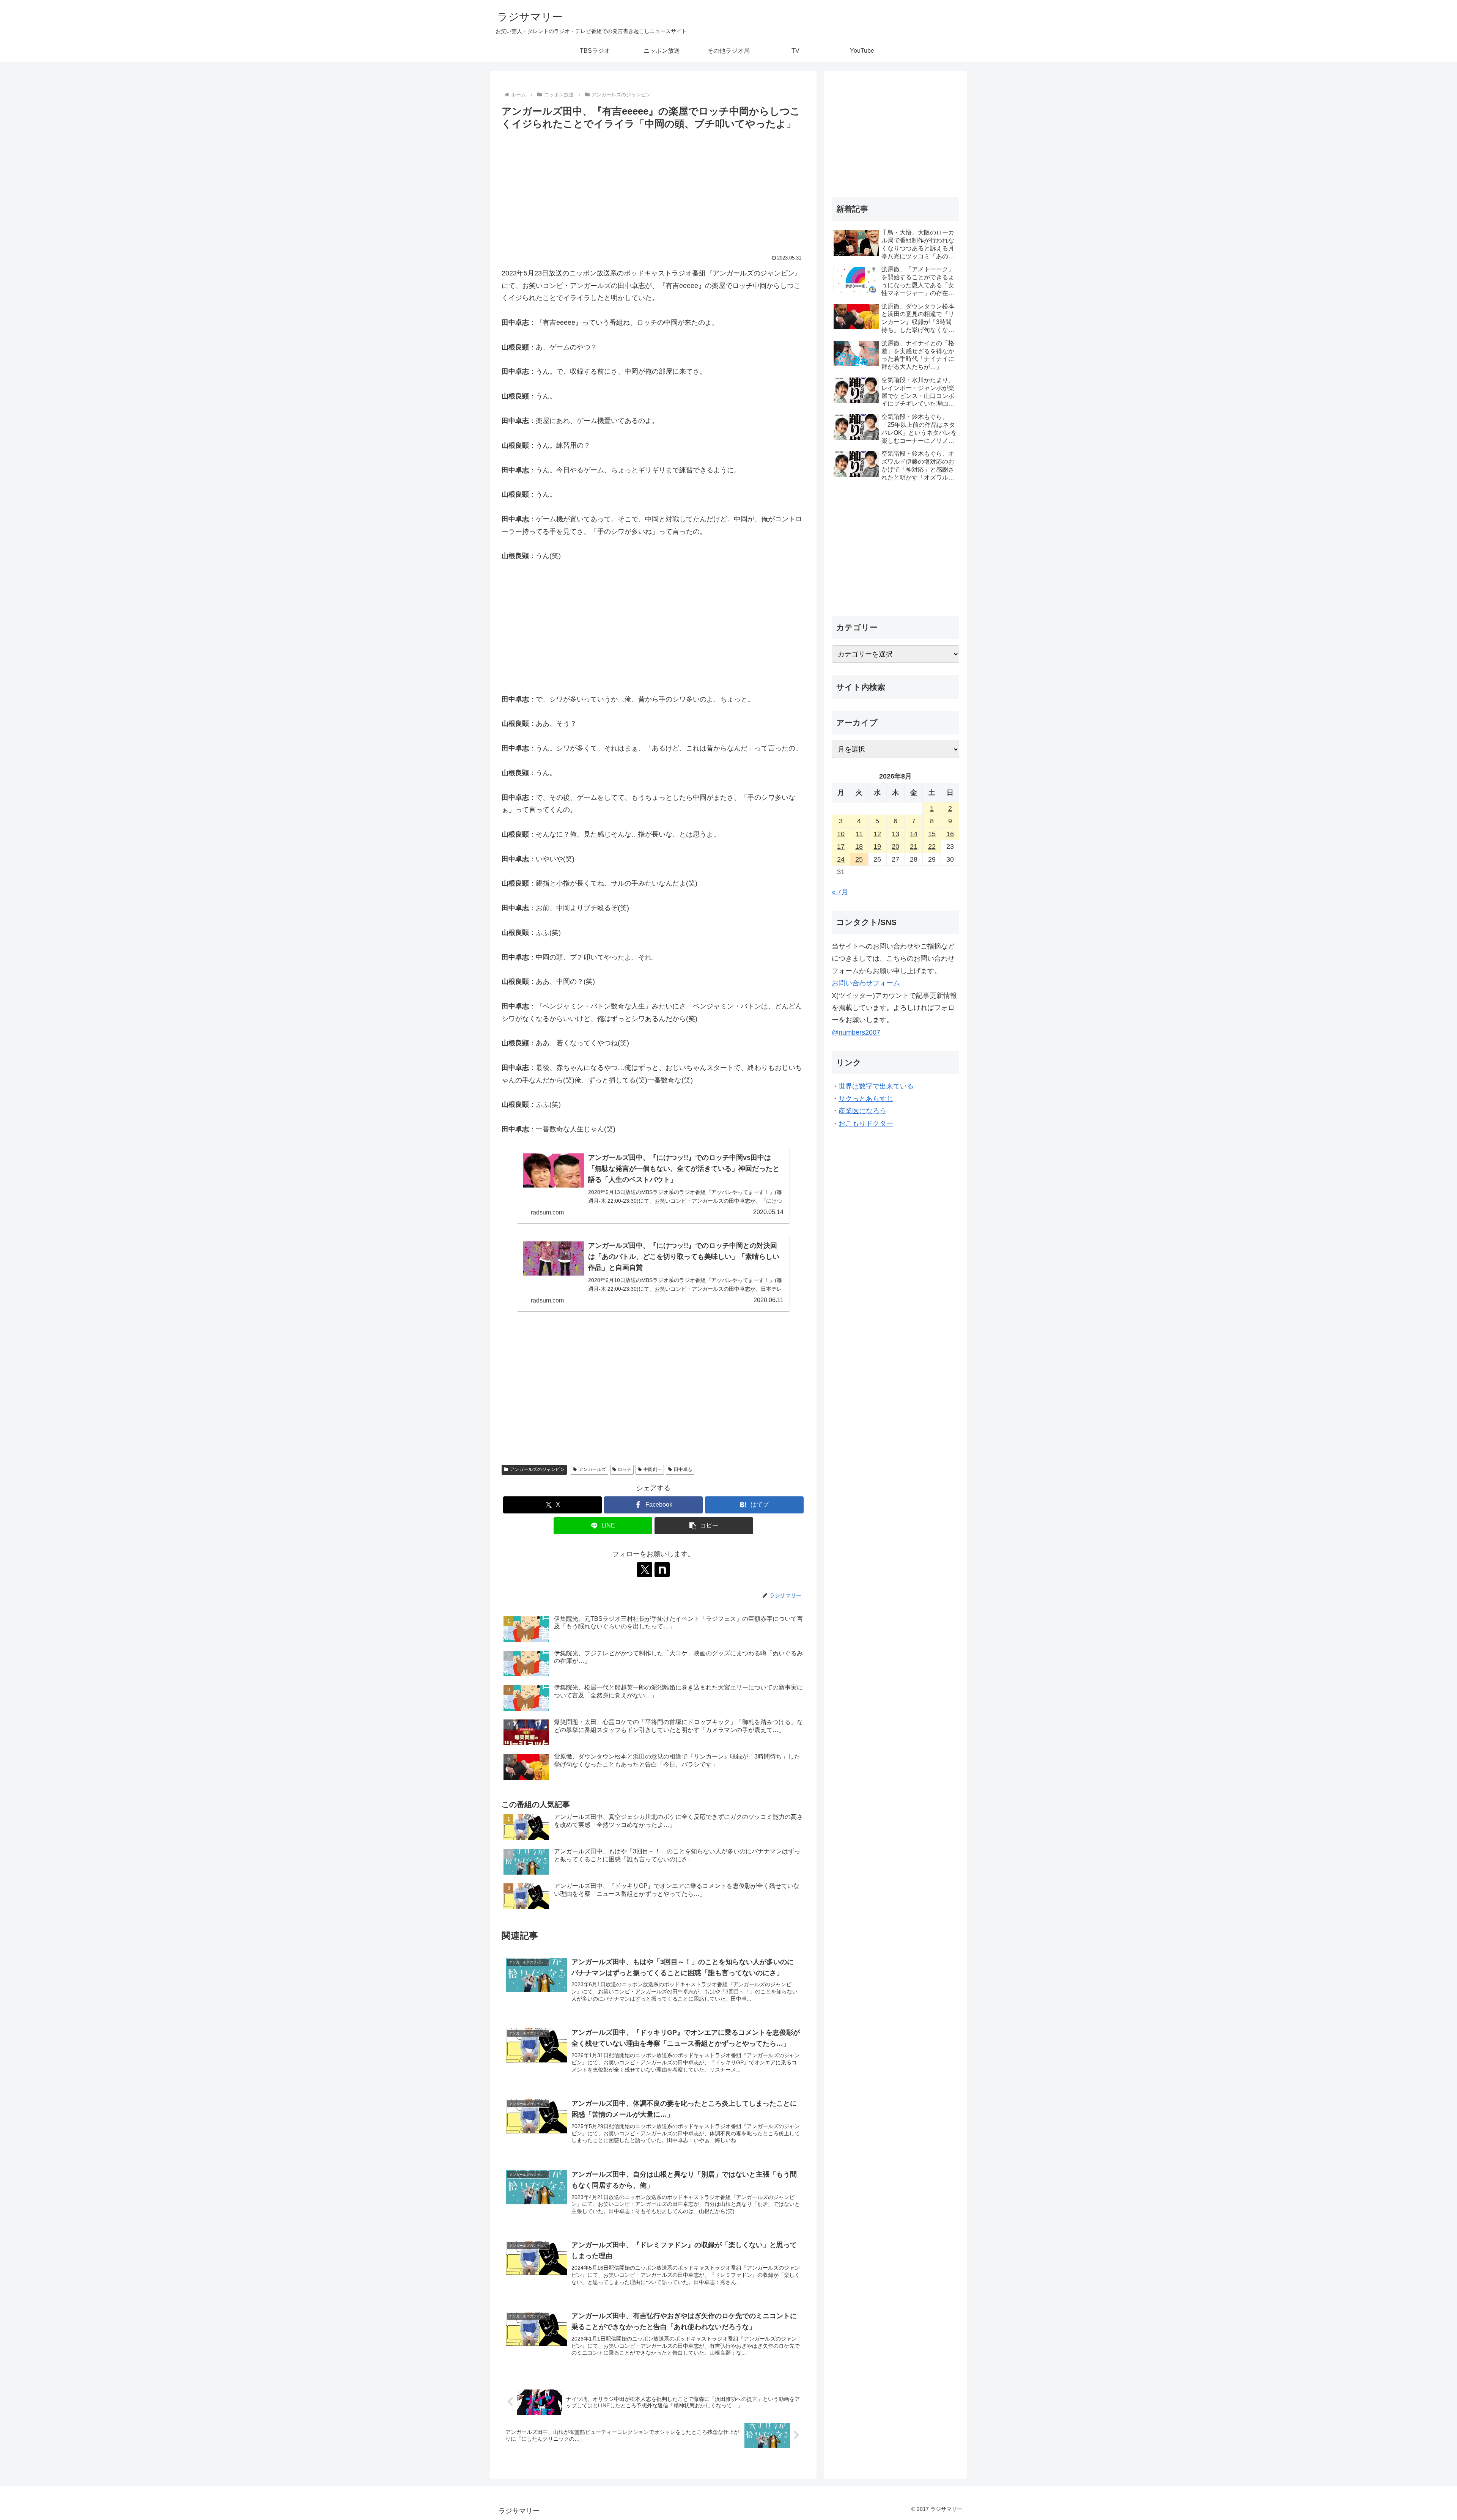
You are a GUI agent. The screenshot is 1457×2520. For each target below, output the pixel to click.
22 (932, 846)
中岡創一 (653, 1469)
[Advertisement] (653, 189)
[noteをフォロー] (662, 1570)
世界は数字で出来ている (876, 1086)
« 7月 (840, 892)
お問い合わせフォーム (866, 983)
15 (932, 834)
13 (895, 834)
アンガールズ (592, 1469)
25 (859, 859)
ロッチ (625, 1469)
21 (914, 846)
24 (841, 859)
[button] (704, 1526)
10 (841, 834)
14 (914, 834)
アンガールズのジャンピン (537, 1469)
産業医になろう (862, 1111)
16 (950, 834)
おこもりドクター (866, 1123)
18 (859, 846)
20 (895, 846)
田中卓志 (683, 1469)
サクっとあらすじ (866, 1099)
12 (877, 834)
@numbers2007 (856, 1032)
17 (841, 846)
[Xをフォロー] (645, 1570)
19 (877, 846)
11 (859, 834)
